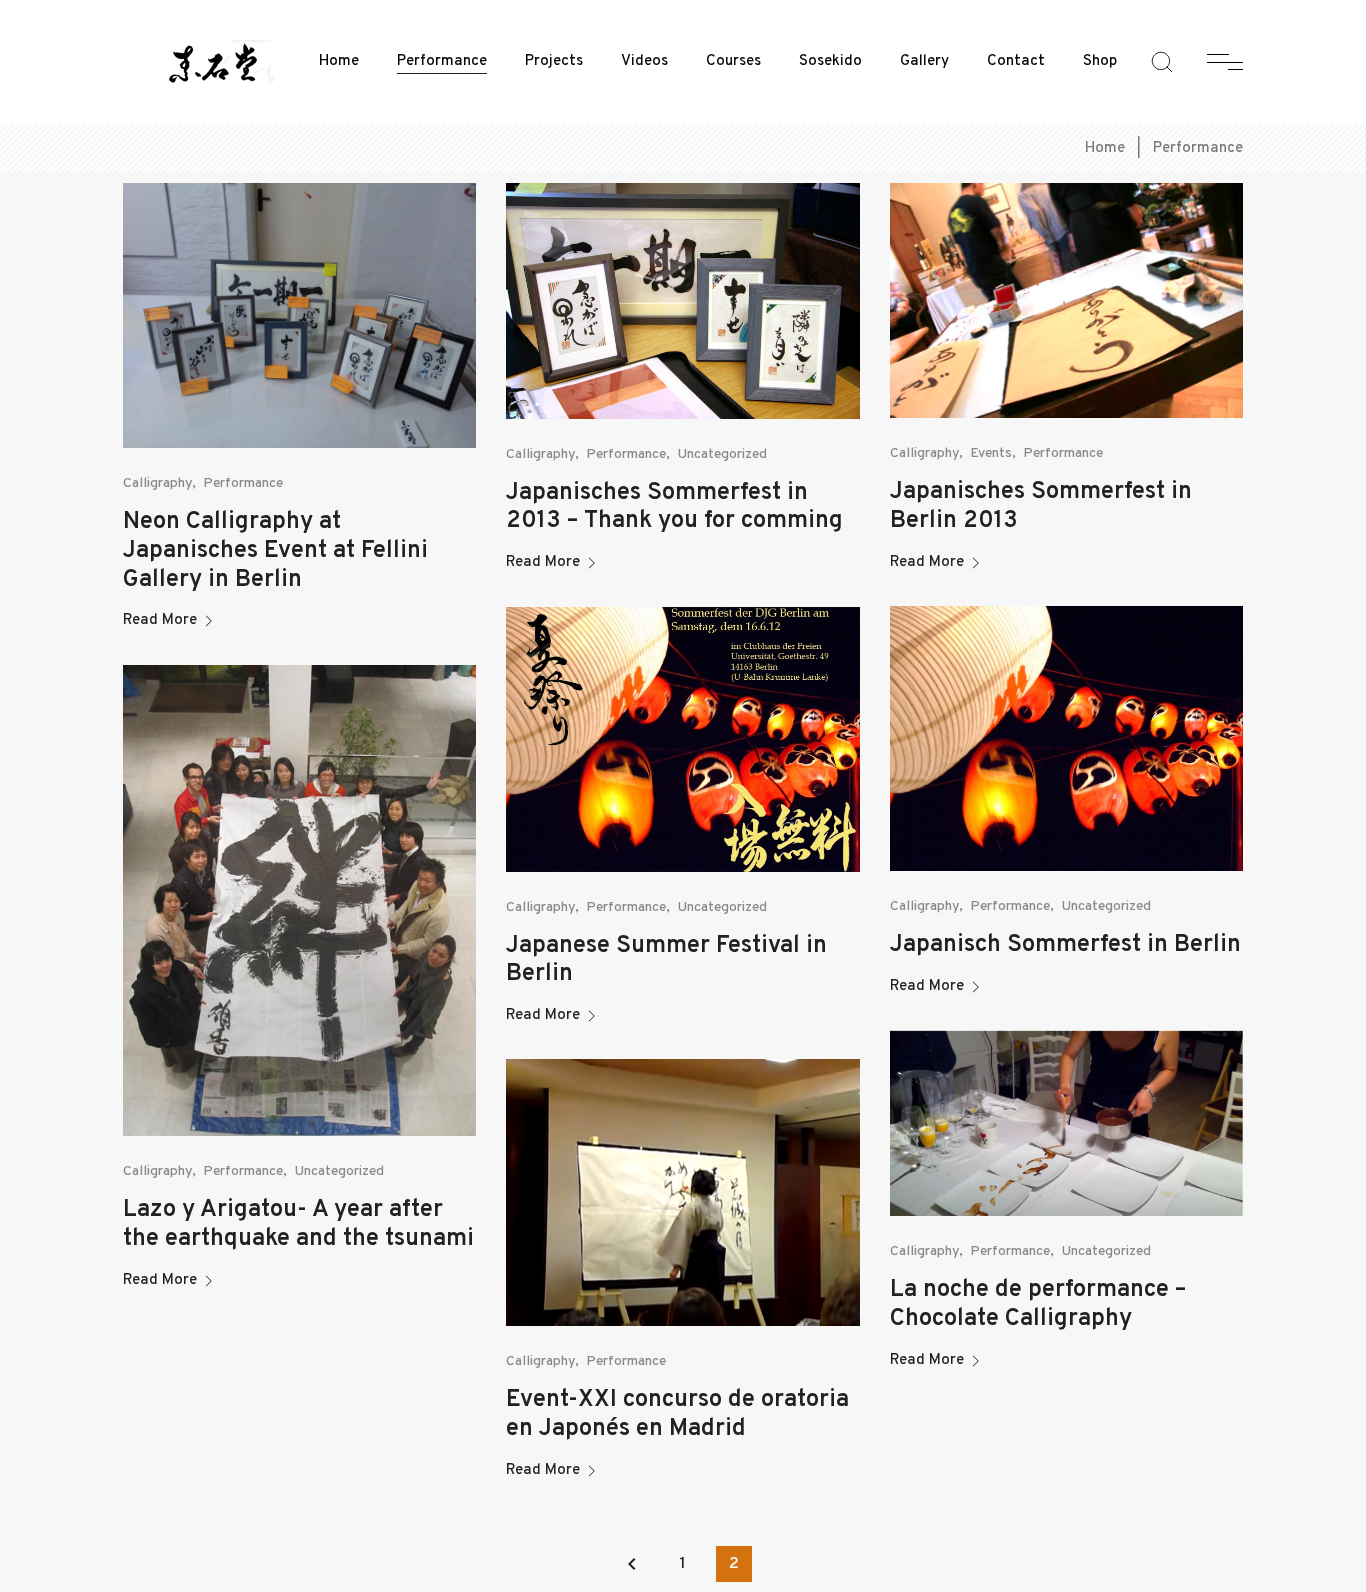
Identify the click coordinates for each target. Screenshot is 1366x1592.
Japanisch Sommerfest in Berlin (1065, 945)
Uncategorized (722, 454)
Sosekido (830, 61)
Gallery (924, 61)
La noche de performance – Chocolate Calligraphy (1038, 1304)
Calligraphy (157, 483)
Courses (733, 61)
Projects (554, 61)
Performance (442, 61)
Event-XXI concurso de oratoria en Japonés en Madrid (677, 1414)
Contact (1016, 61)
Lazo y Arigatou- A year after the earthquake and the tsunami (298, 1224)
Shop (1100, 61)
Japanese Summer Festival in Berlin (666, 960)
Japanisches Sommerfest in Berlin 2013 (1041, 506)
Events (991, 453)
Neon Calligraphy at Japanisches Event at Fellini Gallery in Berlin (275, 551)
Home (339, 61)
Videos (644, 61)
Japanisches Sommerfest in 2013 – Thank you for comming (674, 507)
